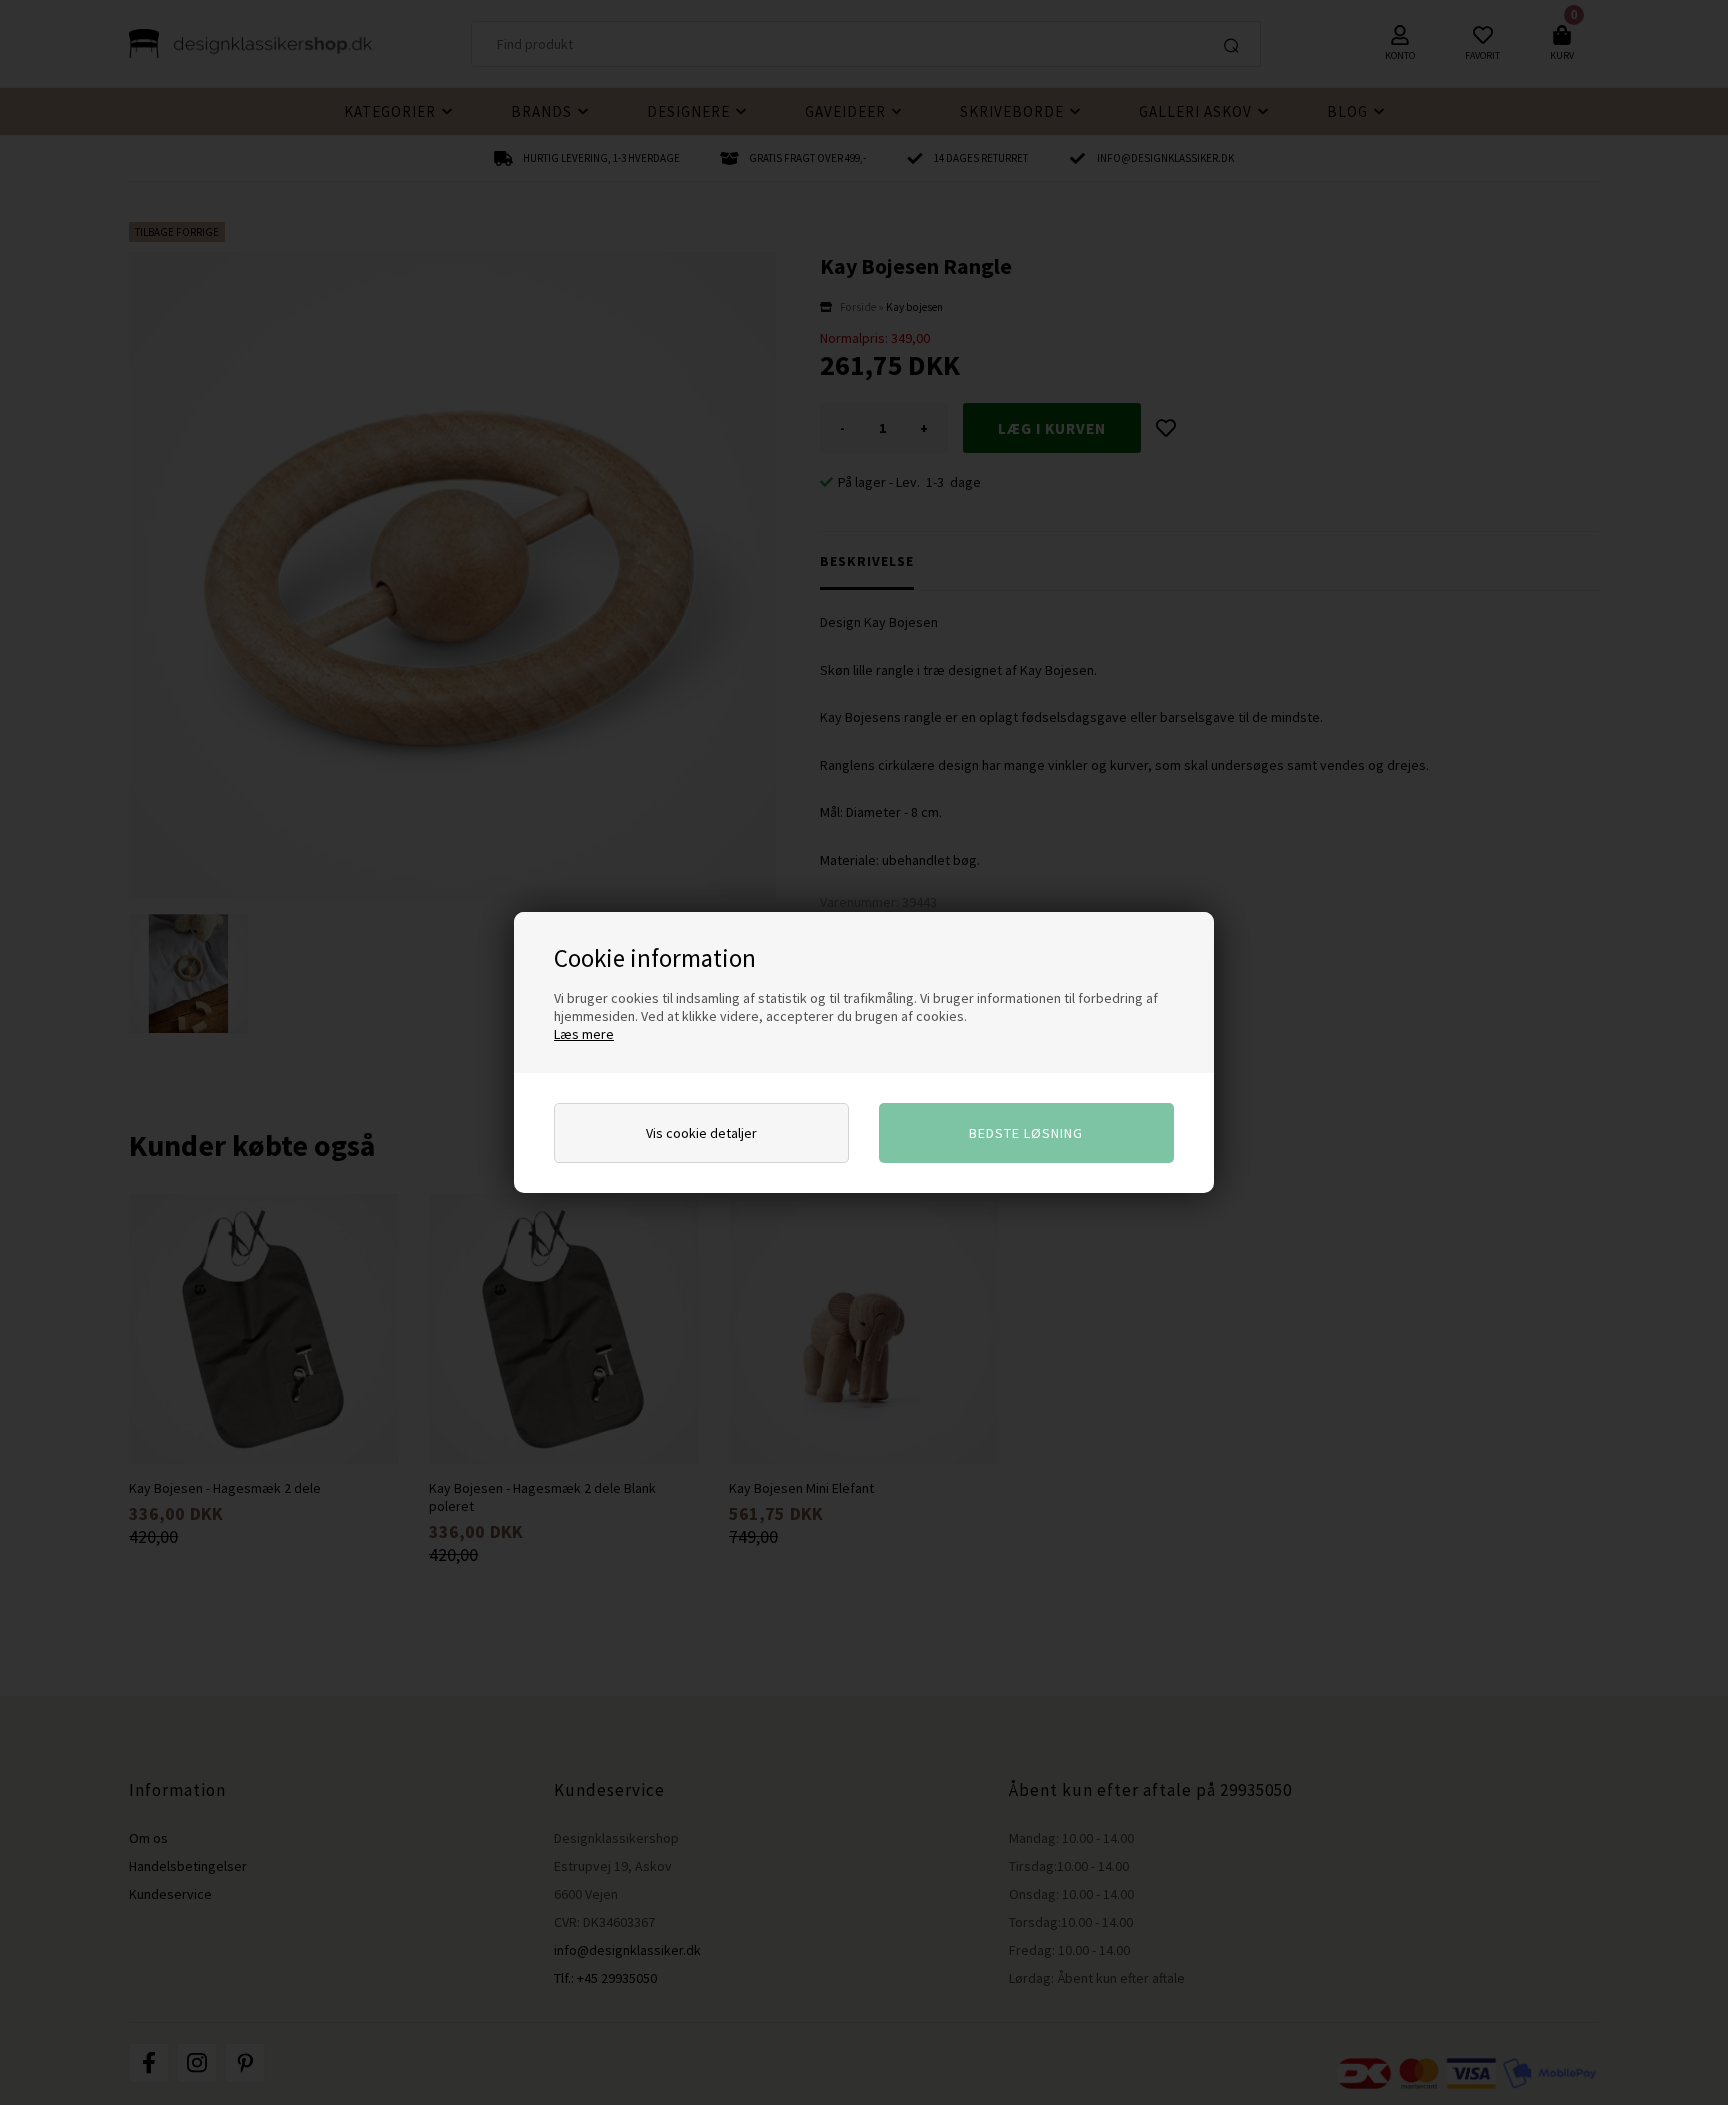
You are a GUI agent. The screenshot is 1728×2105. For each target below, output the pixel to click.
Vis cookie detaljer (701, 1133)
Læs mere (584, 1034)
